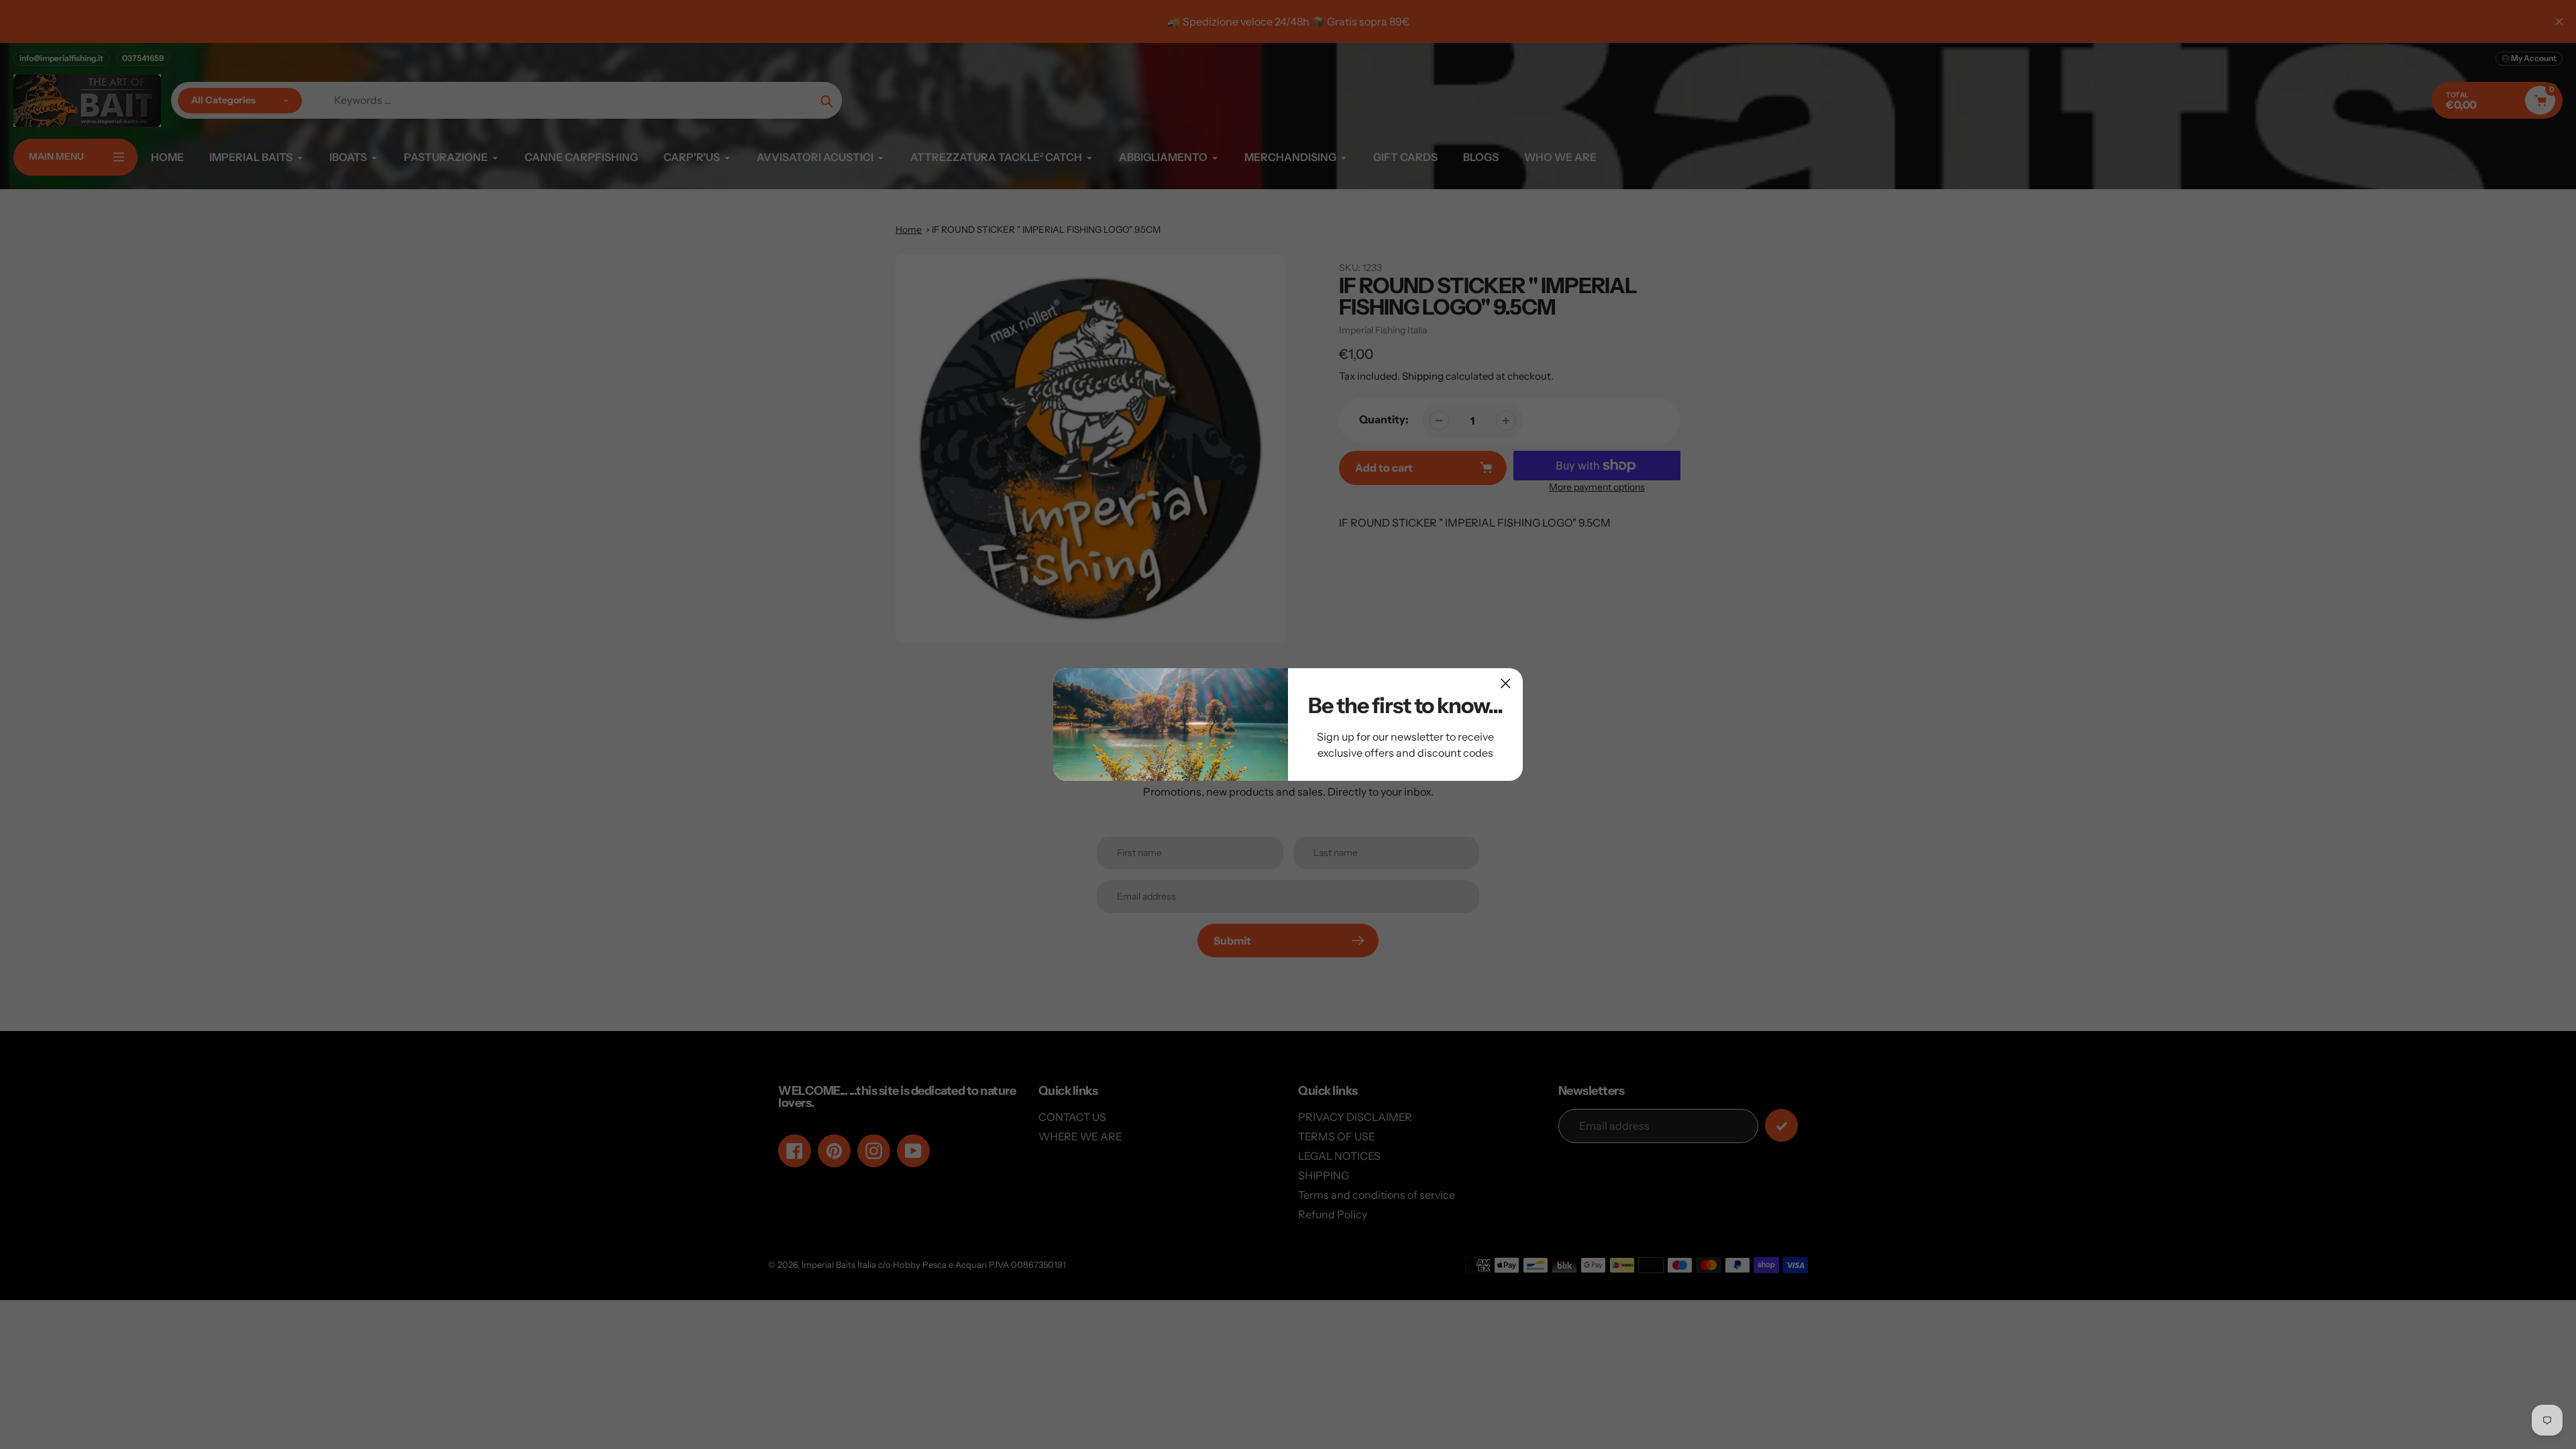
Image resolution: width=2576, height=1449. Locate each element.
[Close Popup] (1506, 683)
